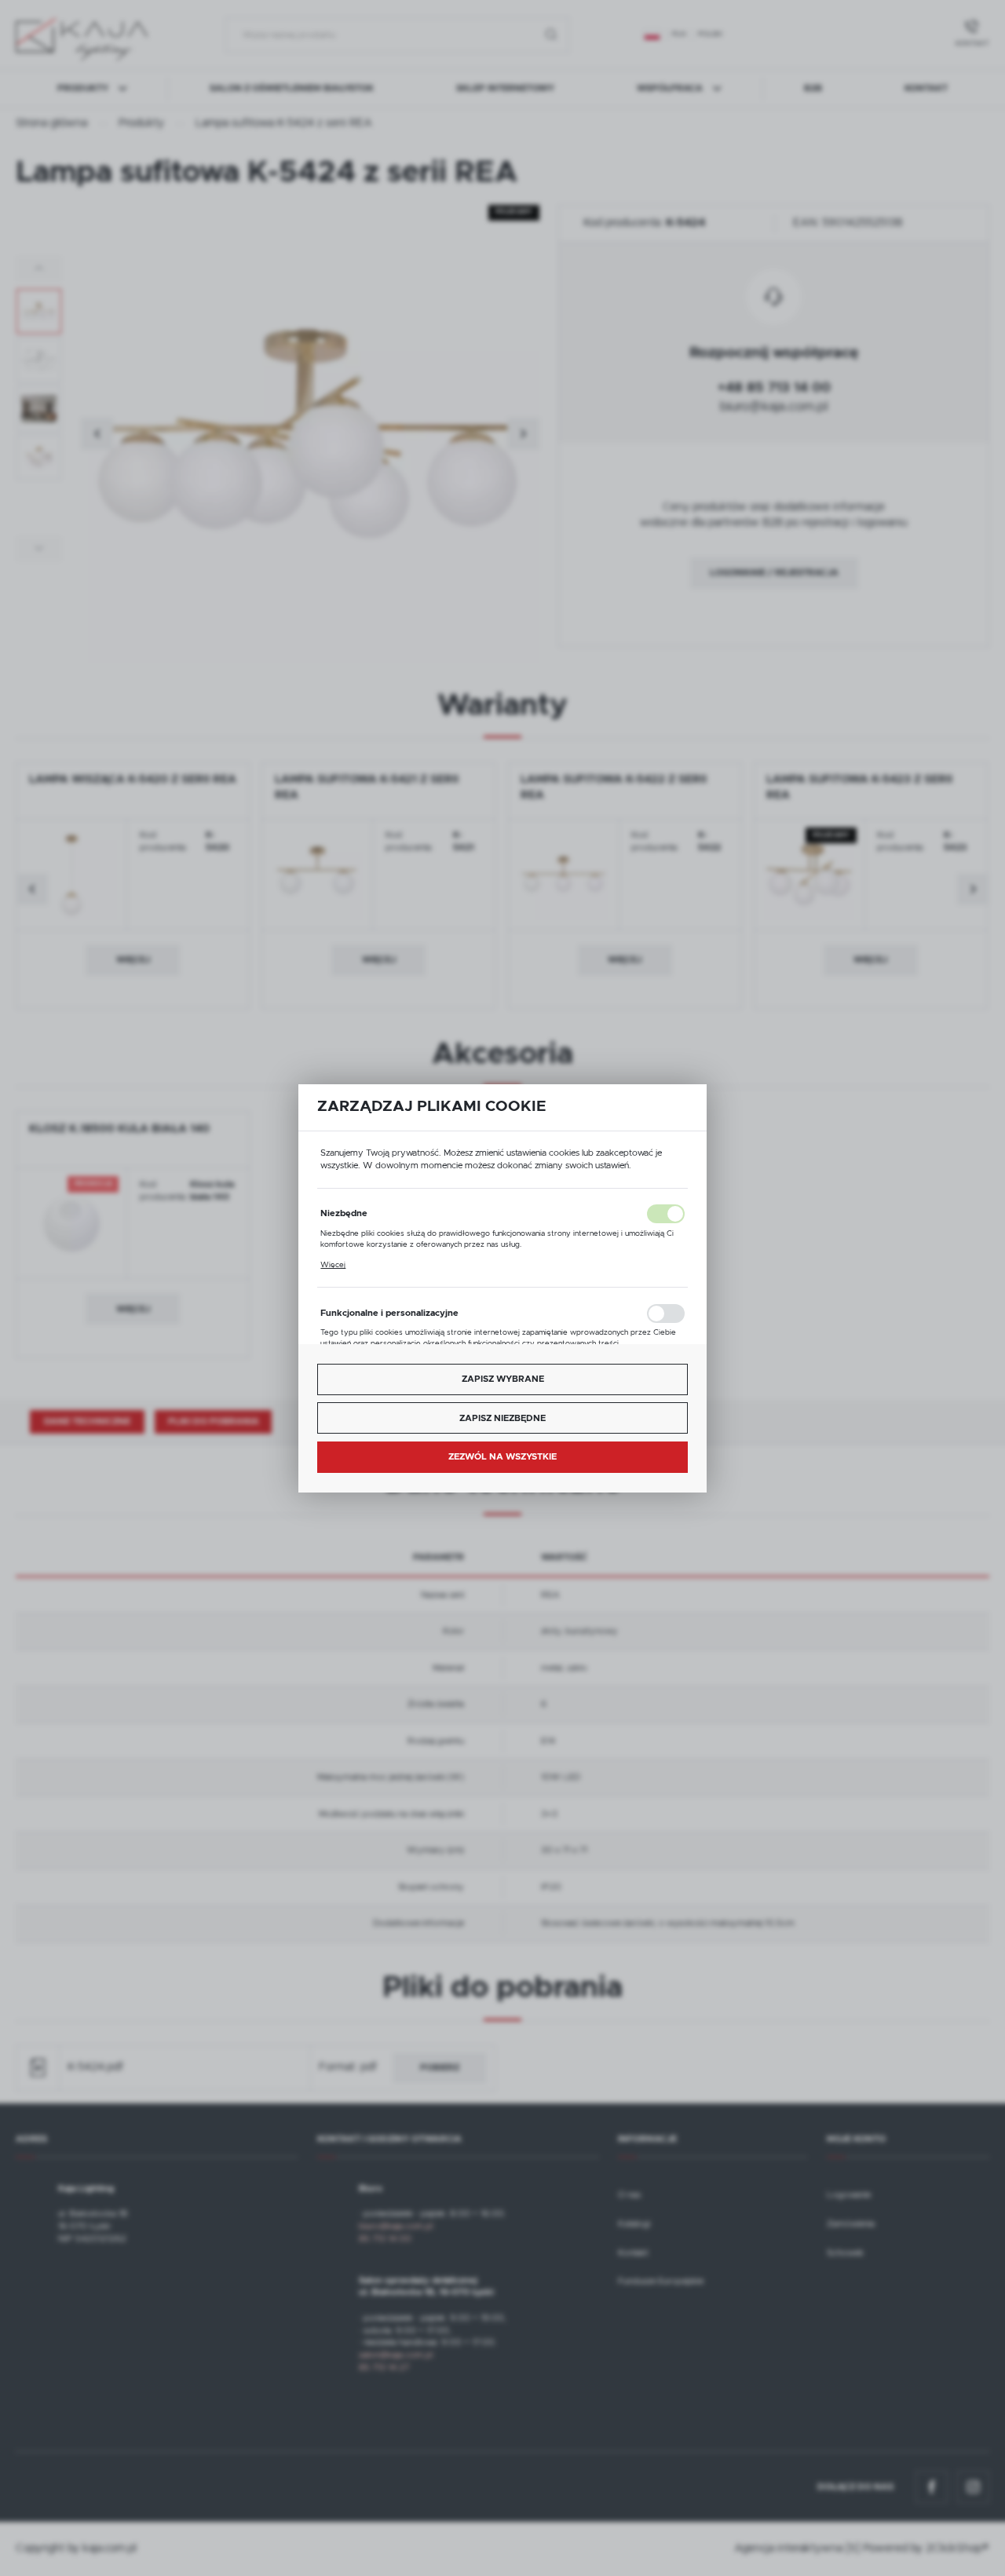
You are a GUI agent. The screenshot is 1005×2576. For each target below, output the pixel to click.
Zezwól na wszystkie (502, 1457)
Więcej (333, 1265)
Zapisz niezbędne (502, 1418)
